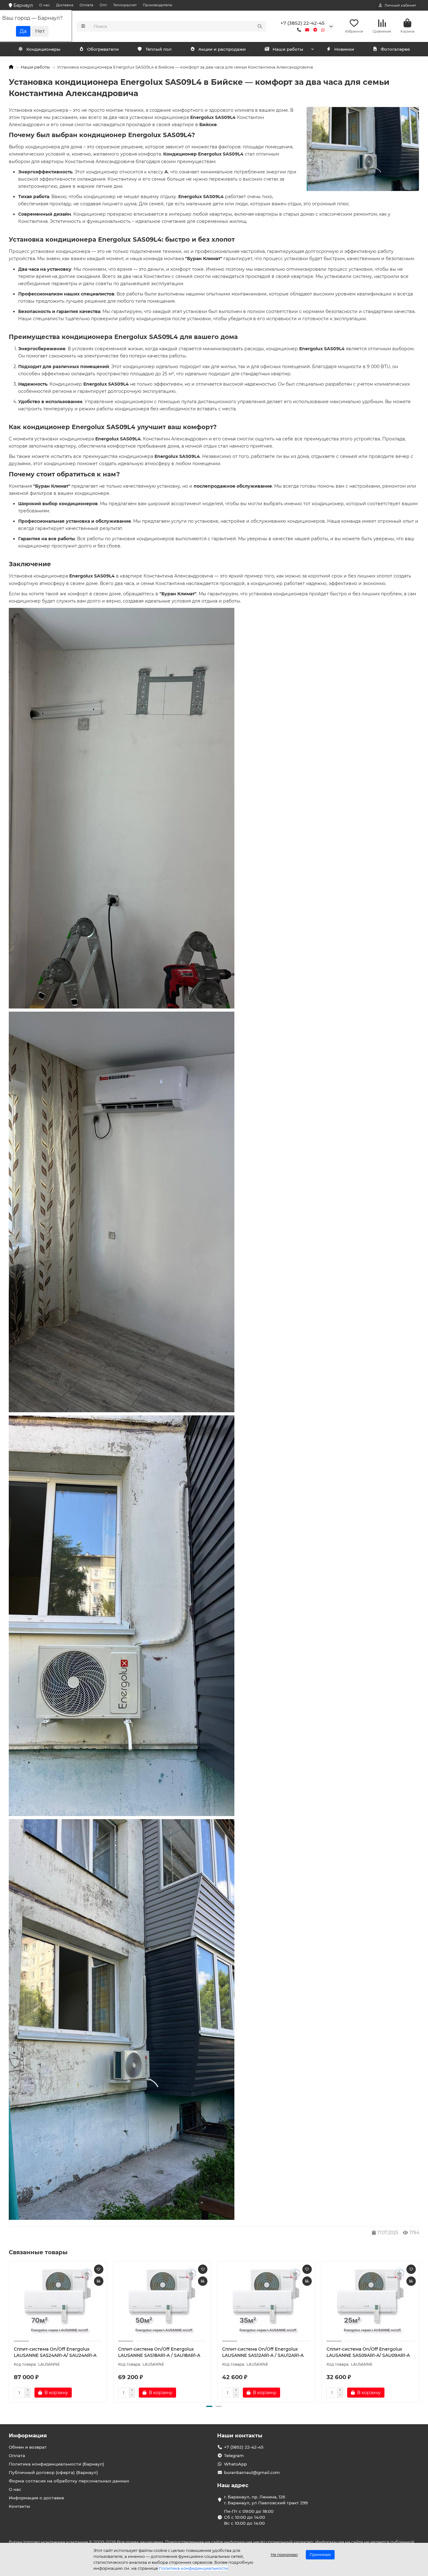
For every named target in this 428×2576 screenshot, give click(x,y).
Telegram (234, 2455)
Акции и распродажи (222, 49)
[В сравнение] (99, 2281)
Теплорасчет (125, 5)
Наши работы (288, 49)
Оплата (86, 5)
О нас (44, 5)
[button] (9, 2331)
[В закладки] (99, 2269)
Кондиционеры (43, 49)
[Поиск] (260, 26)
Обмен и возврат (28, 2447)
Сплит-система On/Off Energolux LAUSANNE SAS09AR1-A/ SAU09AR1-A (368, 2352)
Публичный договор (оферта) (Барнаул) (53, 2472)
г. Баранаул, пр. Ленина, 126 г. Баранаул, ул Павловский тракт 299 (266, 2500)
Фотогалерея (395, 49)
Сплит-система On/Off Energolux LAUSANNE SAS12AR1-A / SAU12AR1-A (263, 2352)
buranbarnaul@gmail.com (252, 2472)
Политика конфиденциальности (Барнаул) (57, 2464)
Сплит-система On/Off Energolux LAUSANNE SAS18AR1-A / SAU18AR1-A (159, 2352)
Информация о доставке (36, 2498)
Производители (158, 5)
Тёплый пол (159, 49)
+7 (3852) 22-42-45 (303, 23)
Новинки (344, 49)
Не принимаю (284, 2555)
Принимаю (320, 2555)
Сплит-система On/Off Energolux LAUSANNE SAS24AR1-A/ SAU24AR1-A (55, 2352)
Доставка (65, 5)
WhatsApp (235, 2464)
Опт (103, 5)
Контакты (19, 2506)
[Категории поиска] (83, 26)
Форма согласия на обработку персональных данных (69, 2481)
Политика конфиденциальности (193, 2568)
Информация (28, 2435)
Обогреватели (103, 49)
